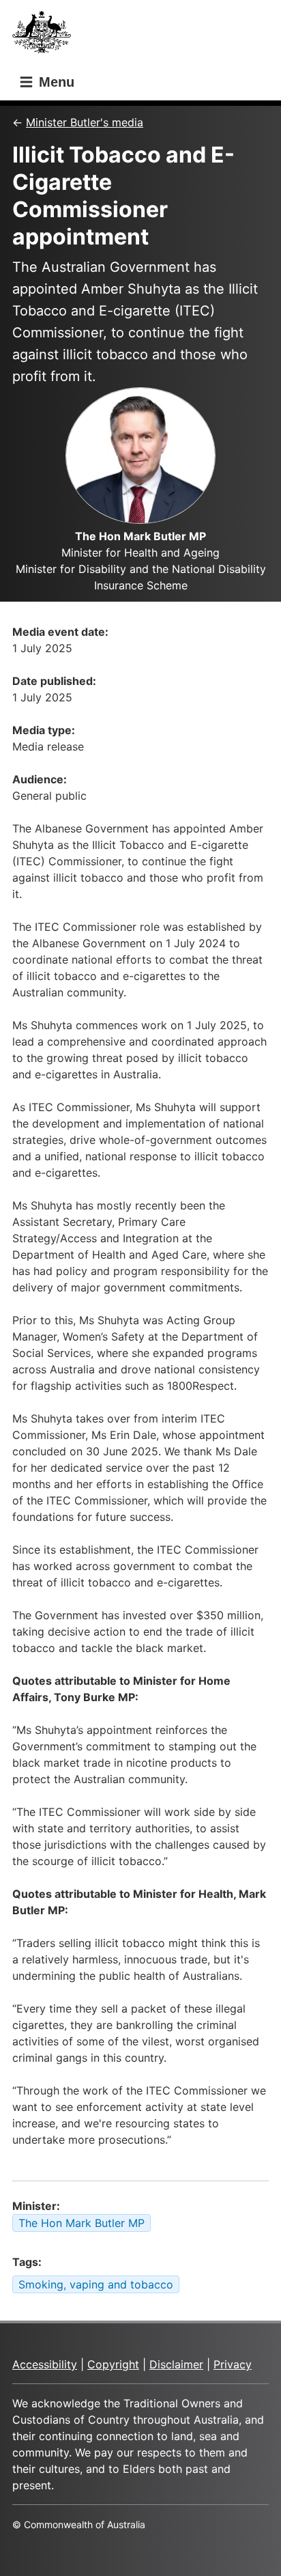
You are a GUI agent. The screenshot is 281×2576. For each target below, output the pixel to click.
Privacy (233, 2364)
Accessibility (45, 2364)
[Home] (46, 36)
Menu (55, 82)
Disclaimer (176, 2364)
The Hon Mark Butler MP (82, 2223)
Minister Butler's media (85, 122)
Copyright (113, 2364)
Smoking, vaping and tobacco (96, 2284)
